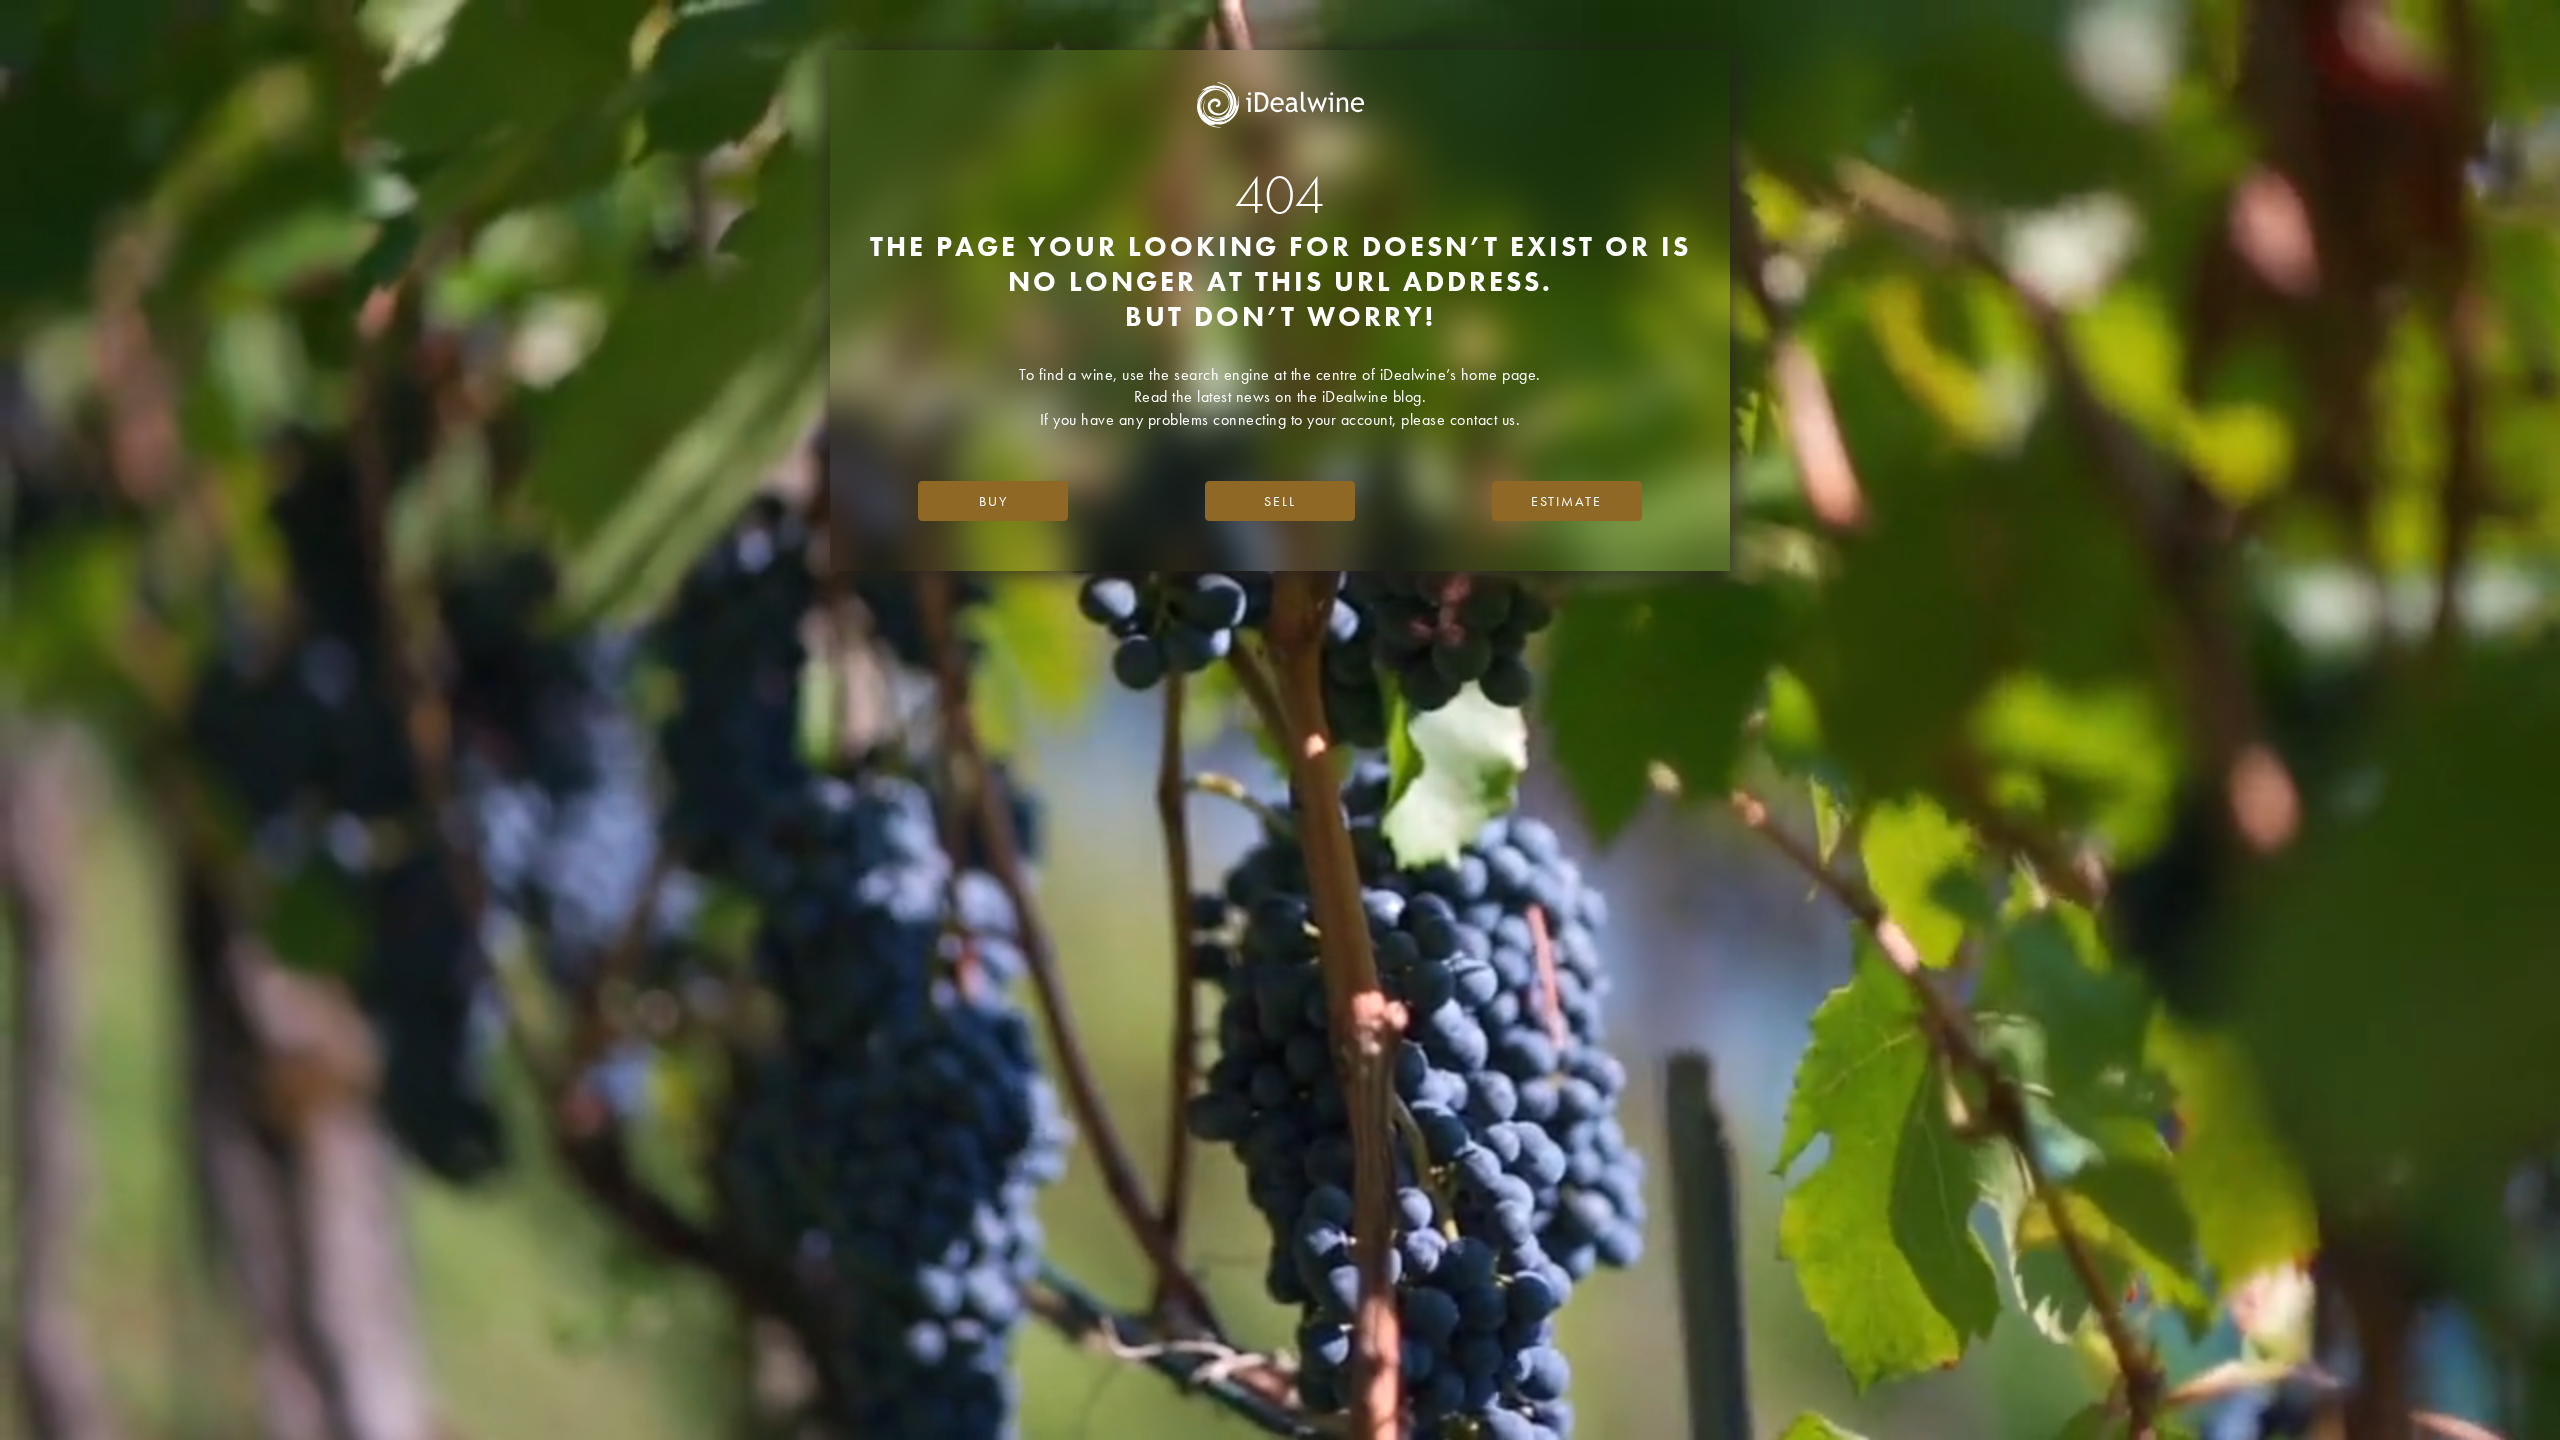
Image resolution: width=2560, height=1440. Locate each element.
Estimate (1566, 501)
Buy (993, 501)
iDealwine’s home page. (1460, 374)
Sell (1280, 501)
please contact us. (1460, 419)
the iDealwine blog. (1362, 396)
